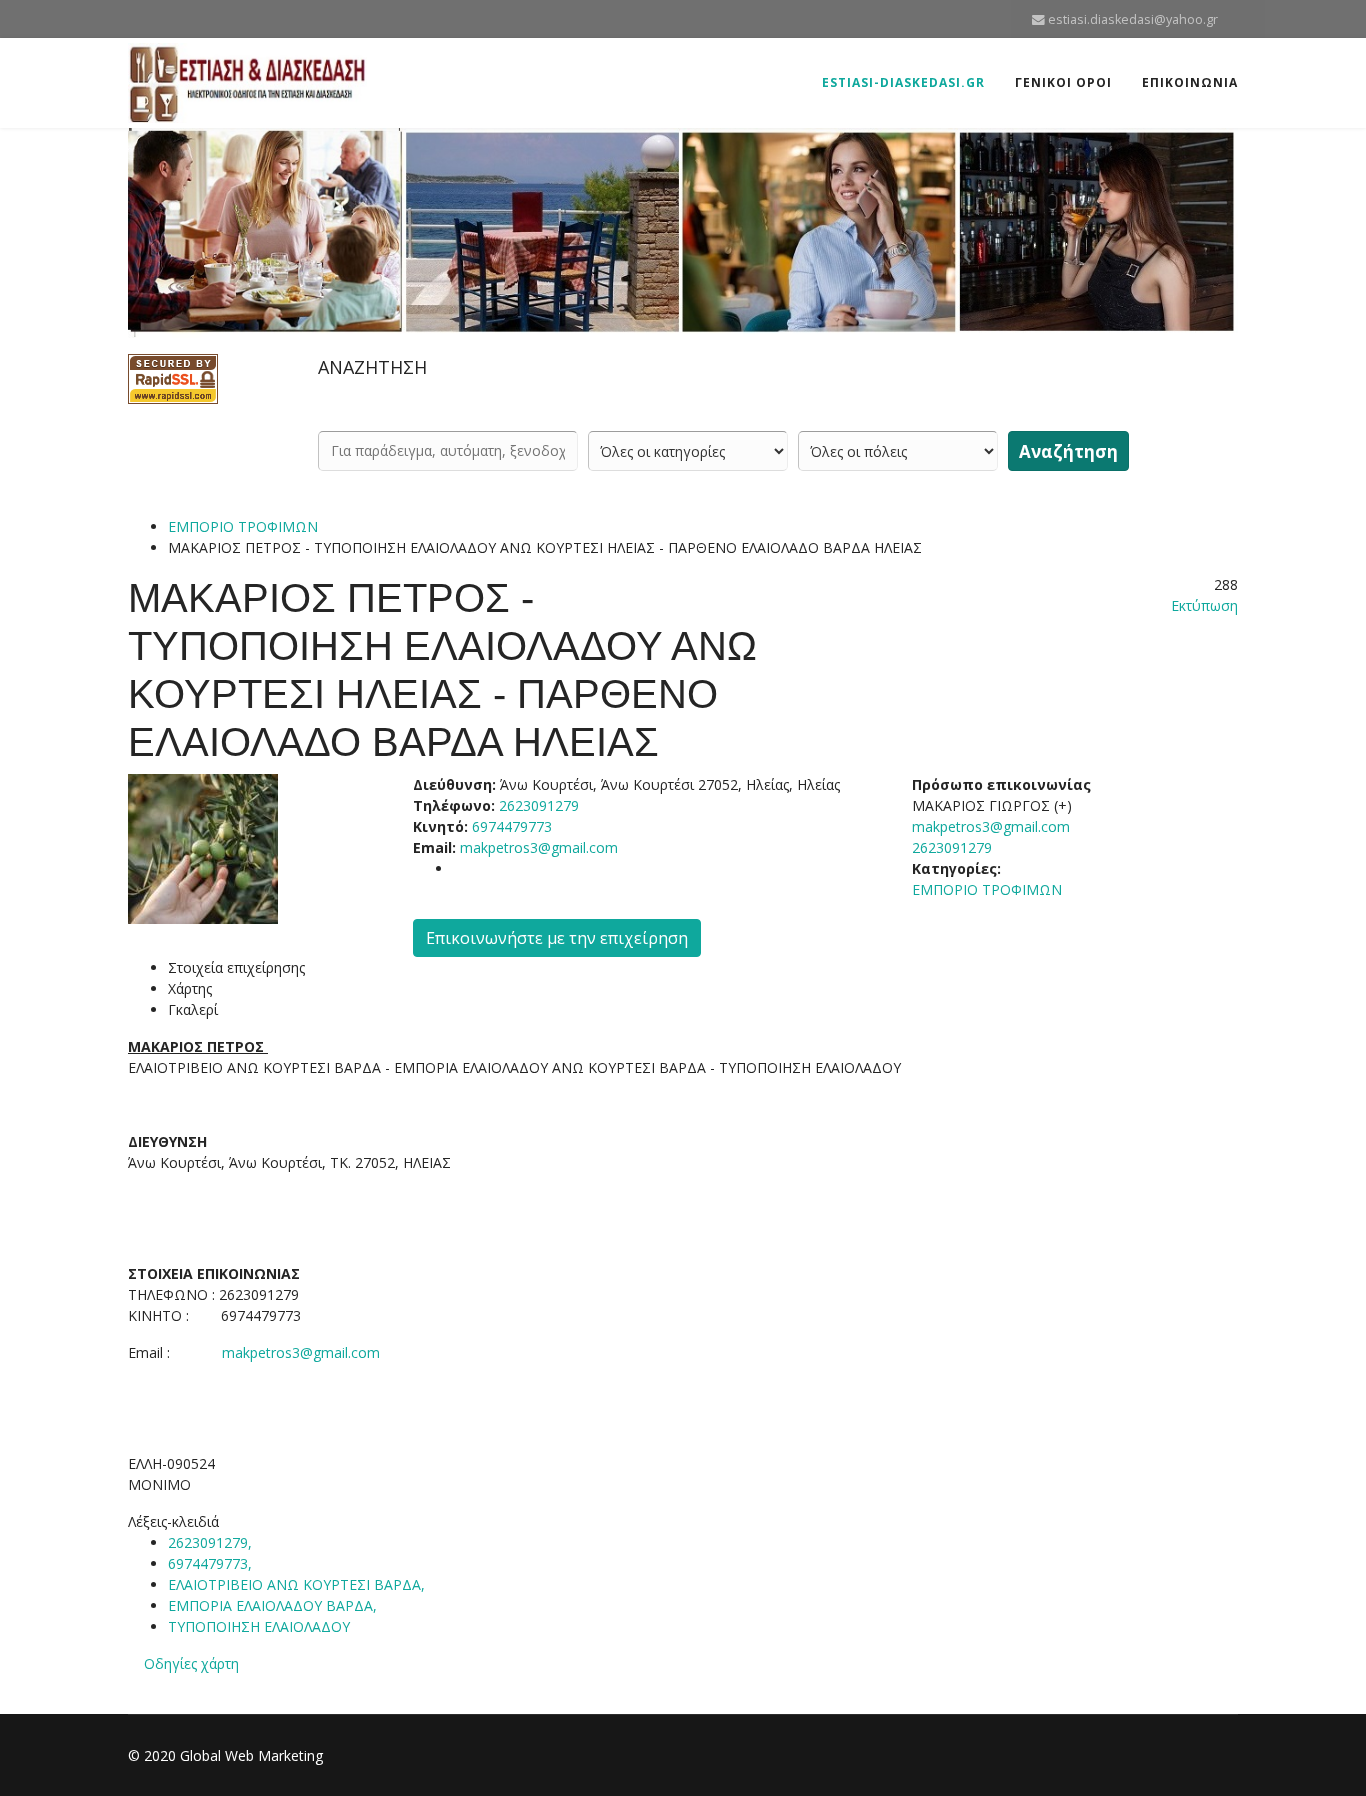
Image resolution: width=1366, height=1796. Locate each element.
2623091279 (952, 847)
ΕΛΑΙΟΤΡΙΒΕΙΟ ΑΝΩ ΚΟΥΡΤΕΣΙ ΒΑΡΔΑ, (298, 1584)
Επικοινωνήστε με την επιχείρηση (557, 938)
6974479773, (212, 1563)
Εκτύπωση (1204, 605)
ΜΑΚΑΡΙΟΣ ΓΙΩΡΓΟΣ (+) (992, 805)
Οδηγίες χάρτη (191, 1663)
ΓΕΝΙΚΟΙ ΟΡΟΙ (1063, 82)
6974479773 (512, 826)
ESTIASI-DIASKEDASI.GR (903, 82)
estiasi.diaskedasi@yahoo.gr (1133, 19)
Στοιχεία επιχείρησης (236, 967)
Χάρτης (190, 988)
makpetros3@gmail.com (539, 847)
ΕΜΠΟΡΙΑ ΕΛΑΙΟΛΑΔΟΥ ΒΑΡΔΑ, (274, 1605)
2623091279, (212, 1542)
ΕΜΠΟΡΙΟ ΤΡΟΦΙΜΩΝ (243, 526)
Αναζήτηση (1068, 451)
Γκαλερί (193, 1009)
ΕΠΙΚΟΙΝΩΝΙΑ (1190, 82)
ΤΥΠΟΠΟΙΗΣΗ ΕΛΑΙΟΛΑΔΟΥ (259, 1626)
